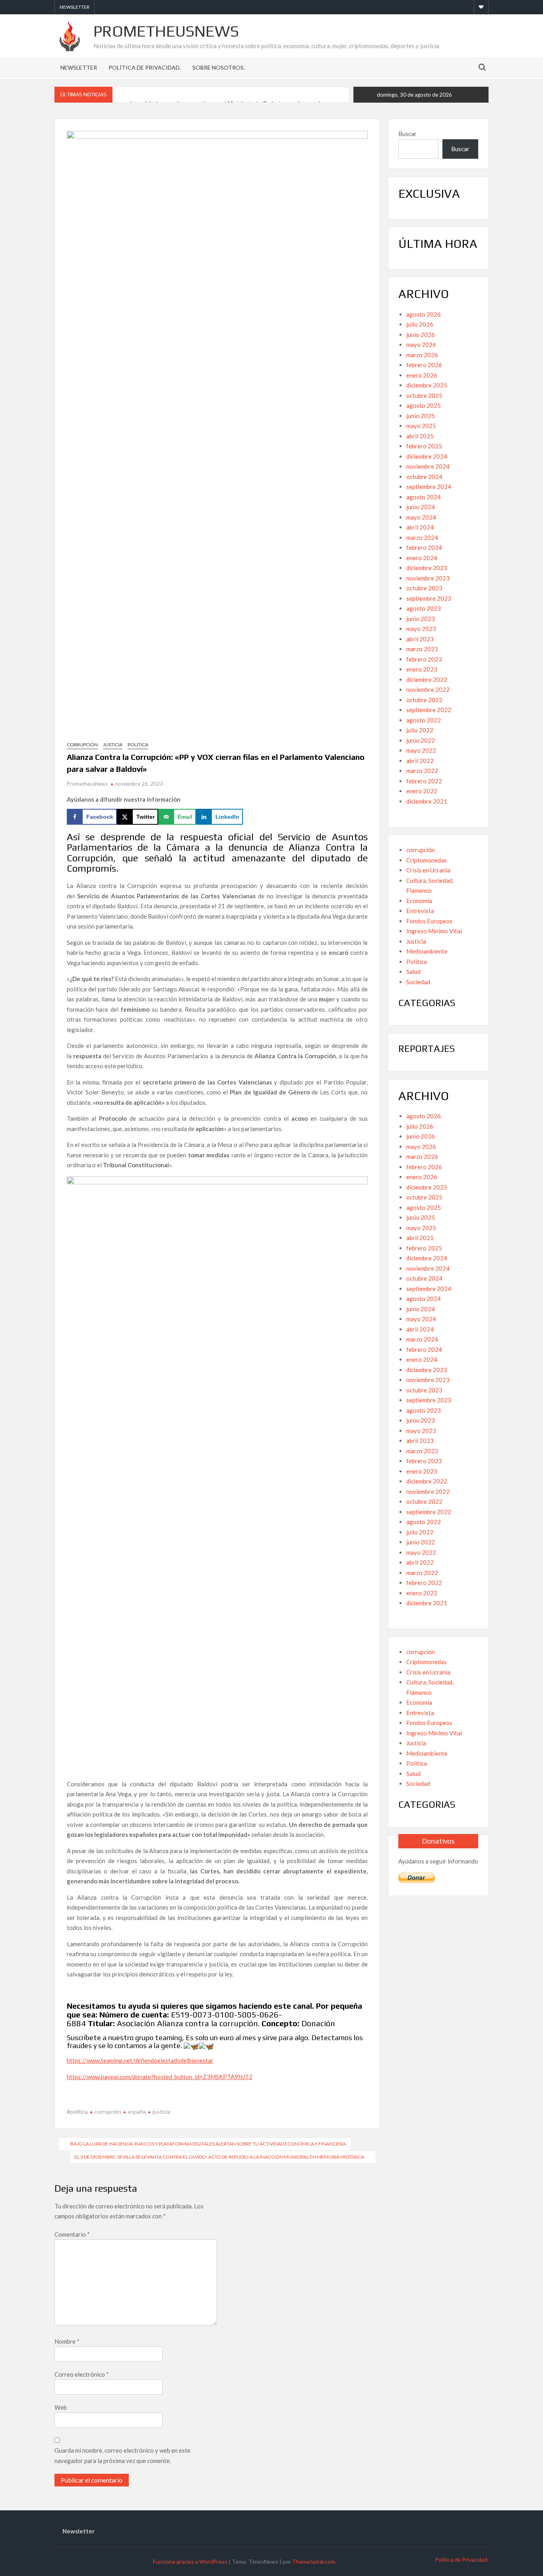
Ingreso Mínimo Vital (434, 931)
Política (138, 745)
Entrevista (420, 911)
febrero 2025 (424, 446)
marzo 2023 (422, 649)
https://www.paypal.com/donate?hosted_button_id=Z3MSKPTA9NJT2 (160, 2077)
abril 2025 (420, 436)
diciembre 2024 (427, 456)
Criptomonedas (427, 860)
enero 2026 (422, 375)
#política (77, 2112)
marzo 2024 (422, 537)
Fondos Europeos (429, 921)
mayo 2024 (421, 517)
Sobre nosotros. (219, 67)
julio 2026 (420, 324)
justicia (161, 2112)
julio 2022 (420, 730)
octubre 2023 (424, 588)
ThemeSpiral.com (314, 2561)
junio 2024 (421, 507)
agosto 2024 (424, 497)
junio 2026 (421, 335)
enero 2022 (422, 791)
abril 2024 (420, 527)
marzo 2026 (422, 355)
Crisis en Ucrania (428, 870)
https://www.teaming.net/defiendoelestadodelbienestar (140, 2060)
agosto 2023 (424, 608)
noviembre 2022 (428, 689)
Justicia (113, 745)
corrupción (82, 745)
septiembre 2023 (429, 598)
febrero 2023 (424, 659)
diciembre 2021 (427, 801)
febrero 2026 (424, 365)
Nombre (67, 2341)
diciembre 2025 (427, 385)
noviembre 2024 (428, 466)
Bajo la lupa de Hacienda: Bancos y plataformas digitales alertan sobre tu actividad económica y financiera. (209, 2144)
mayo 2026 (421, 345)
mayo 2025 (421, 426)
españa (137, 2112)
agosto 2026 (424, 314)
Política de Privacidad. (145, 67)
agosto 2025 (424, 405)
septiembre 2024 (429, 487)
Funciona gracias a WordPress (190, 2561)
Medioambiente (427, 951)
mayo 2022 (421, 750)
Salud (413, 972)
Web (61, 2407)
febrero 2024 (424, 547)
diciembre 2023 (427, 568)
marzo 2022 (422, 771)
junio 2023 (421, 619)
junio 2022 (421, 740)
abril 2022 (420, 761)
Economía (419, 901)
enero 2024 (422, 558)
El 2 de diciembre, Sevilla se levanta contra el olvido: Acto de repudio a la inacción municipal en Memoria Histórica (219, 2157)
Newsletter (75, 7)
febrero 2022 (424, 781)
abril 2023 (420, 639)
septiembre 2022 (429, 710)
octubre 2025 (424, 395)
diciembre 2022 (427, 680)
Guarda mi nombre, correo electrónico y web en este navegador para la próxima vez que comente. (122, 2455)
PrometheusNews (166, 31)
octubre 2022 (424, 700)
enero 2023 (422, 669)
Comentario (72, 2234)
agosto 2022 (424, 720)
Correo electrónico (82, 2374)
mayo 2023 (421, 629)
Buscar (407, 134)
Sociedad (418, 982)
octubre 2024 (424, 477)
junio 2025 (421, 416)
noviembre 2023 (428, 578)
